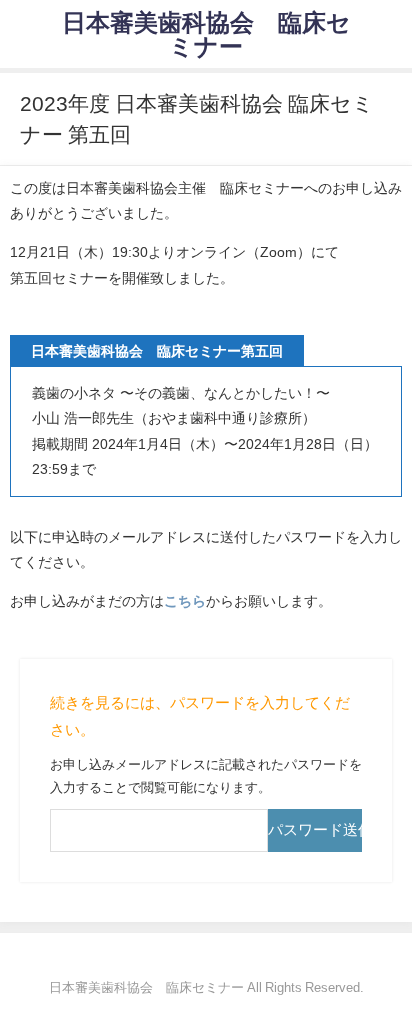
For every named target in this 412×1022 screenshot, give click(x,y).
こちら (185, 601)
